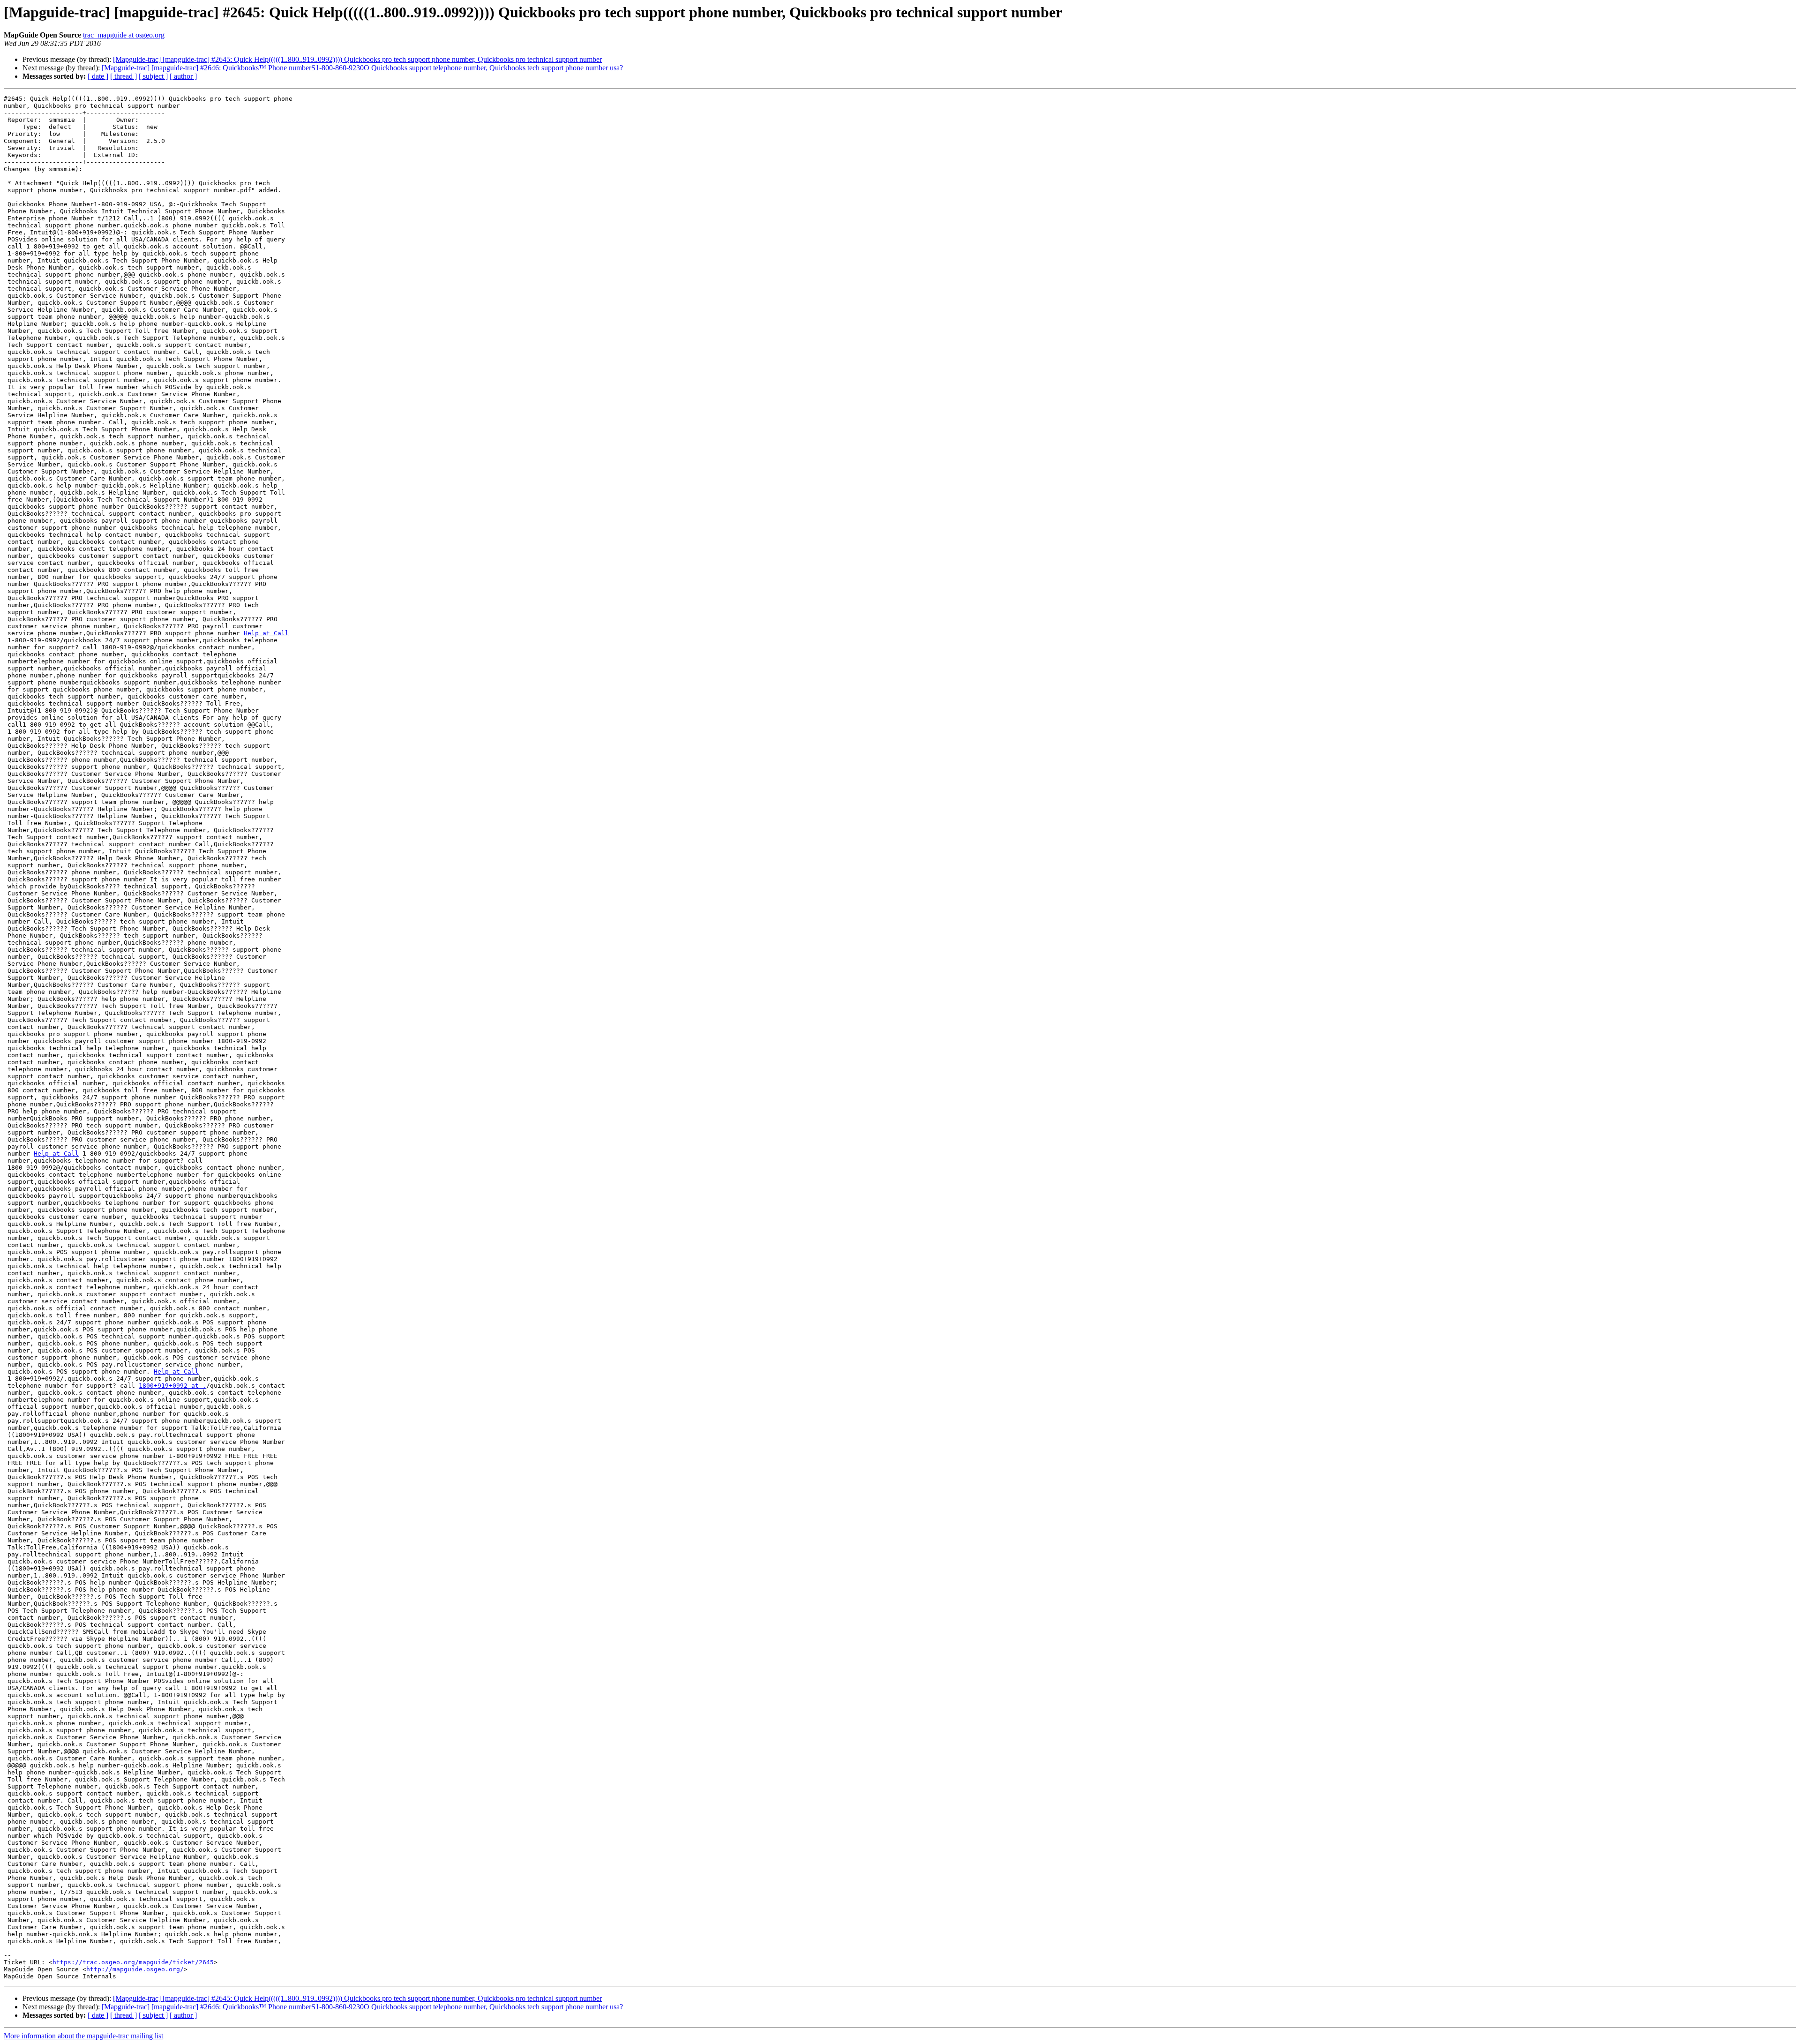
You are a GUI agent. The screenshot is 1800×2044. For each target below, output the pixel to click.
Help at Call (266, 633)
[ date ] (98, 76)
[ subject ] (153, 76)
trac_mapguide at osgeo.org (124, 35)
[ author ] (183, 76)
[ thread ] (124, 76)
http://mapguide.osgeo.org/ (135, 1969)
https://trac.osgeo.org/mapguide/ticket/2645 (133, 1962)
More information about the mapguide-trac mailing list (83, 2036)
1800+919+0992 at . (172, 1386)
